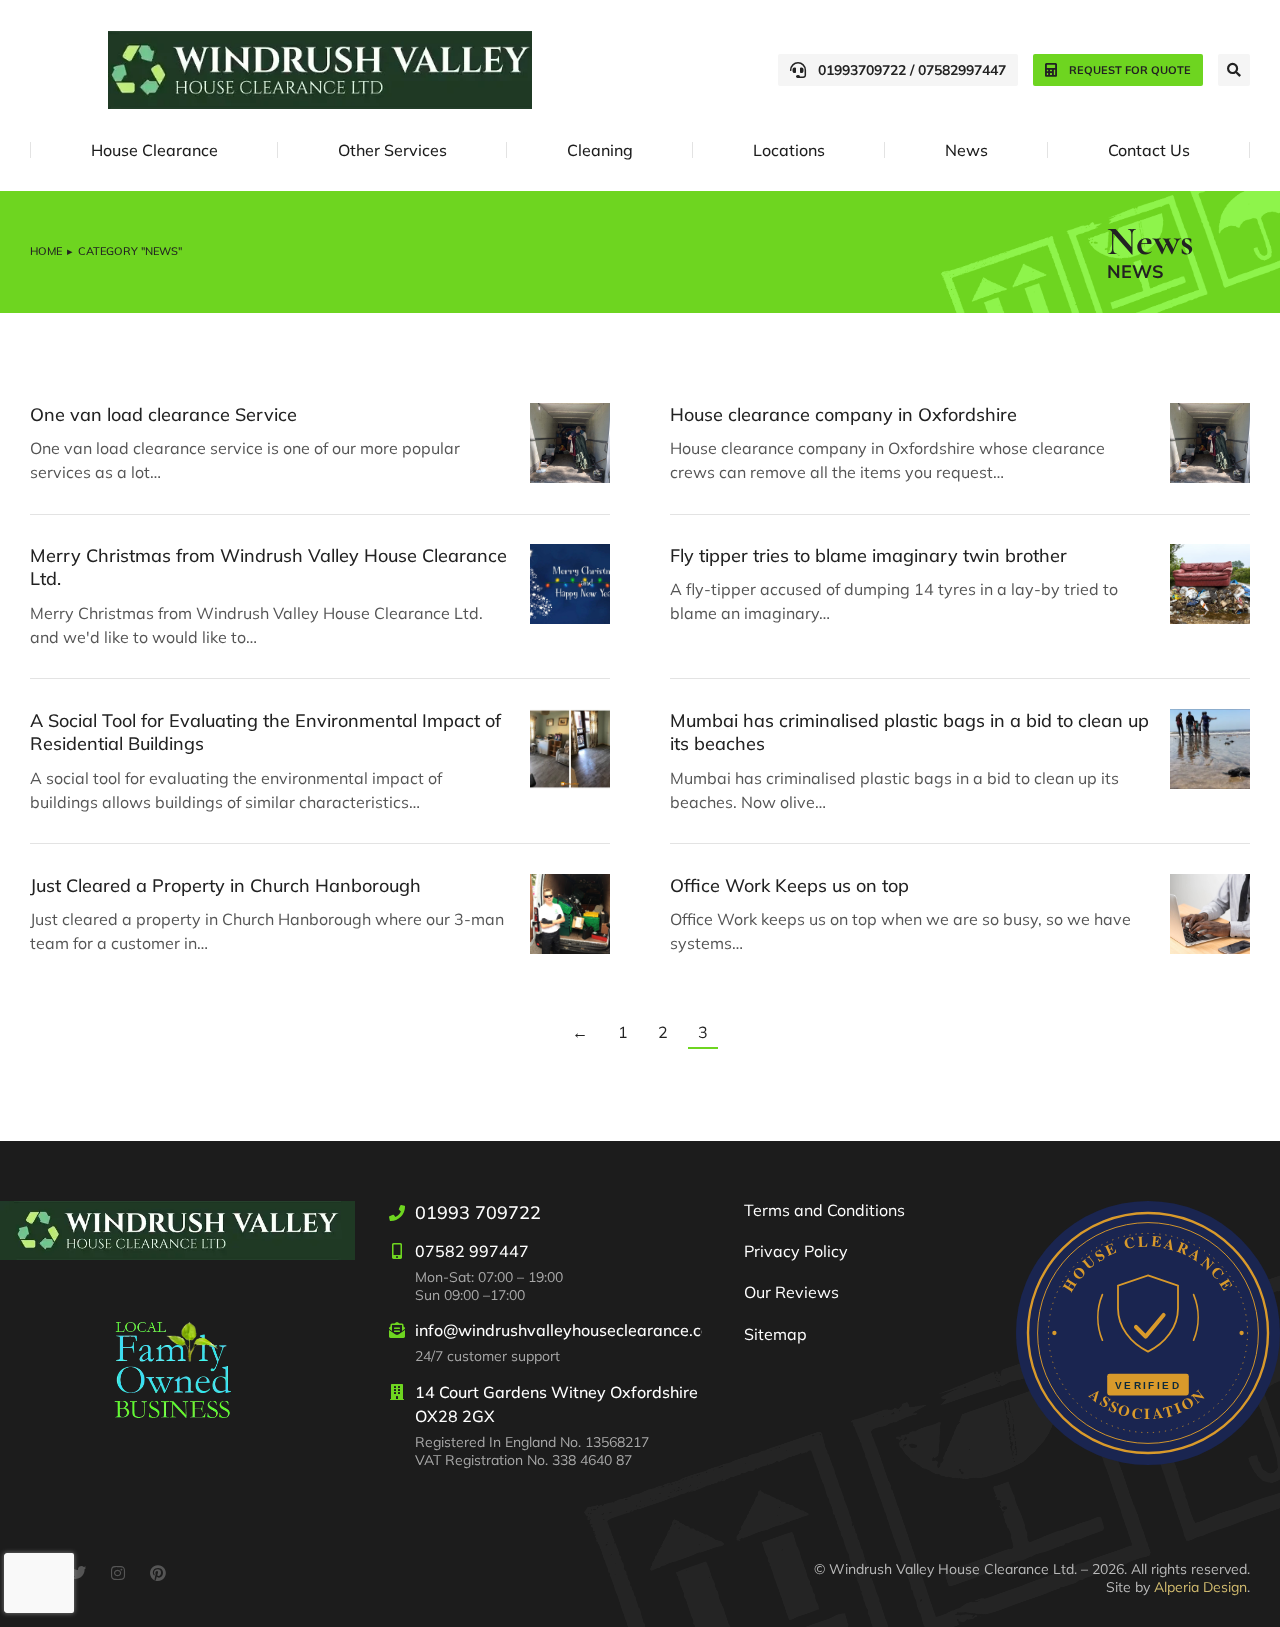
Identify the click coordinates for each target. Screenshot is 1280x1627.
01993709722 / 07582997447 (912, 70)
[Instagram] (118, 1573)
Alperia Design (1200, 1587)
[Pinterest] (158, 1573)
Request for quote (1130, 70)
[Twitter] (78, 1573)
